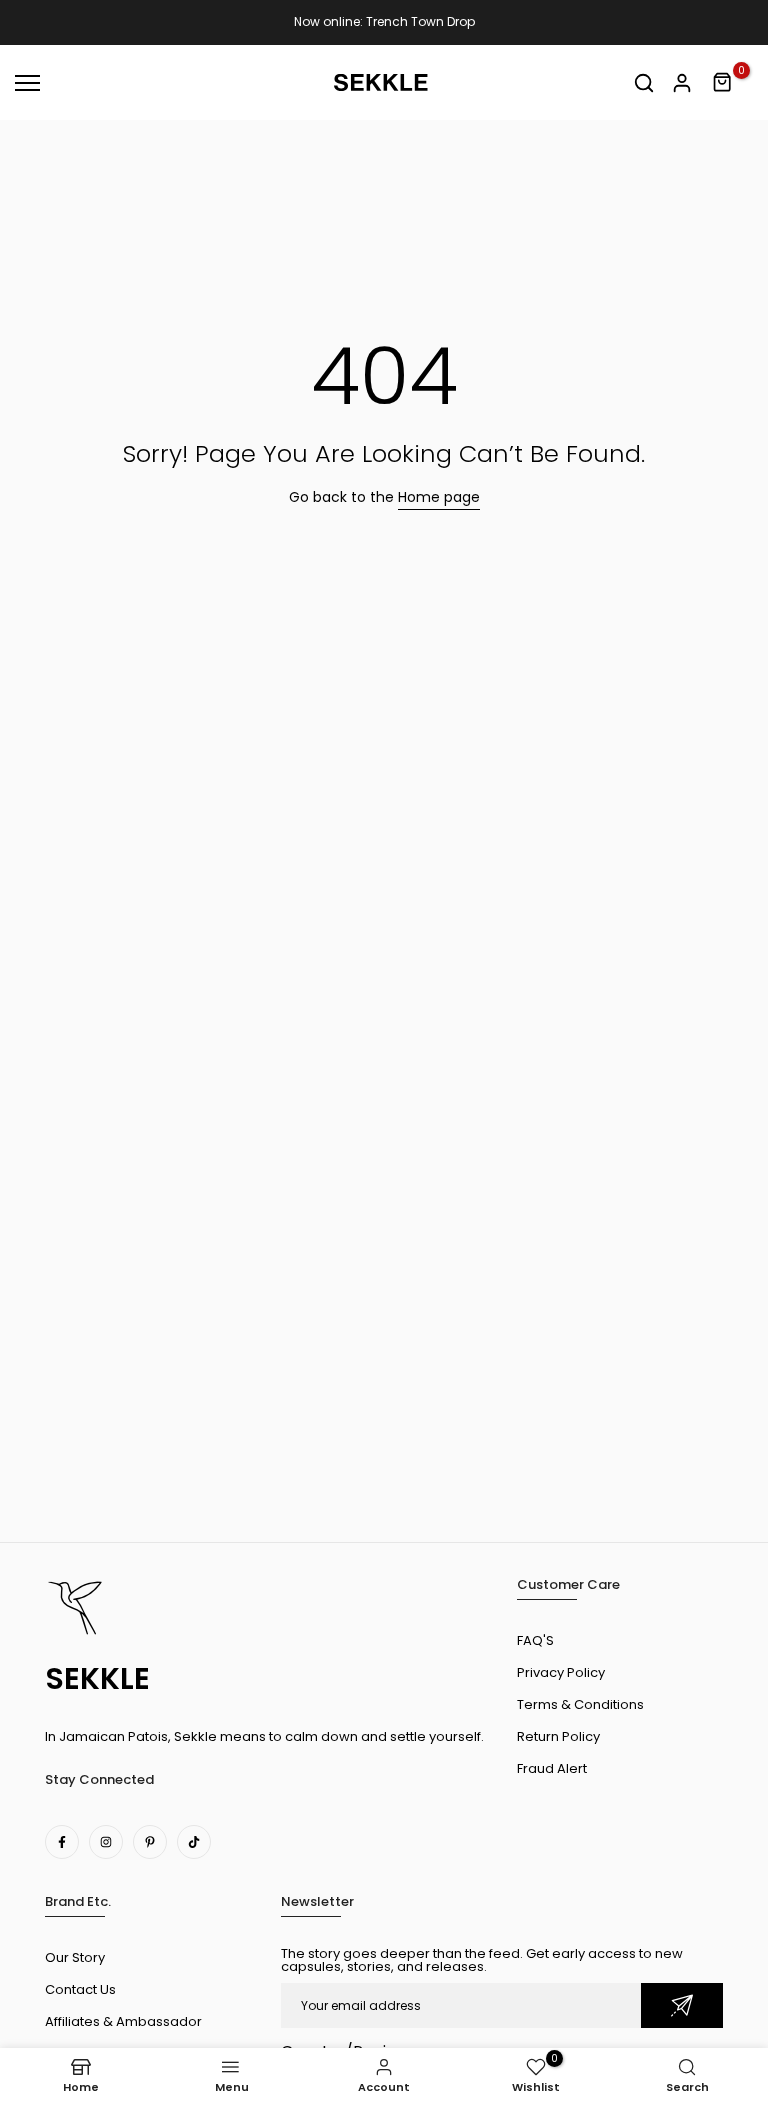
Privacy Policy (561, 1672)
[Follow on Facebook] (62, 1842)
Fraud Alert (552, 1768)
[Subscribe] (682, 2005)
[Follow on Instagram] (106, 1842)
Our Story (75, 1957)
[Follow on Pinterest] (150, 1842)
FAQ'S (535, 1640)
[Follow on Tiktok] (194, 1842)
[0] (723, 83)
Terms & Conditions (580, 1704)
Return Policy (558, 1736)
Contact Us (80, 1989)
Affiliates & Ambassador (123, 2021)
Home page (439, 497)
